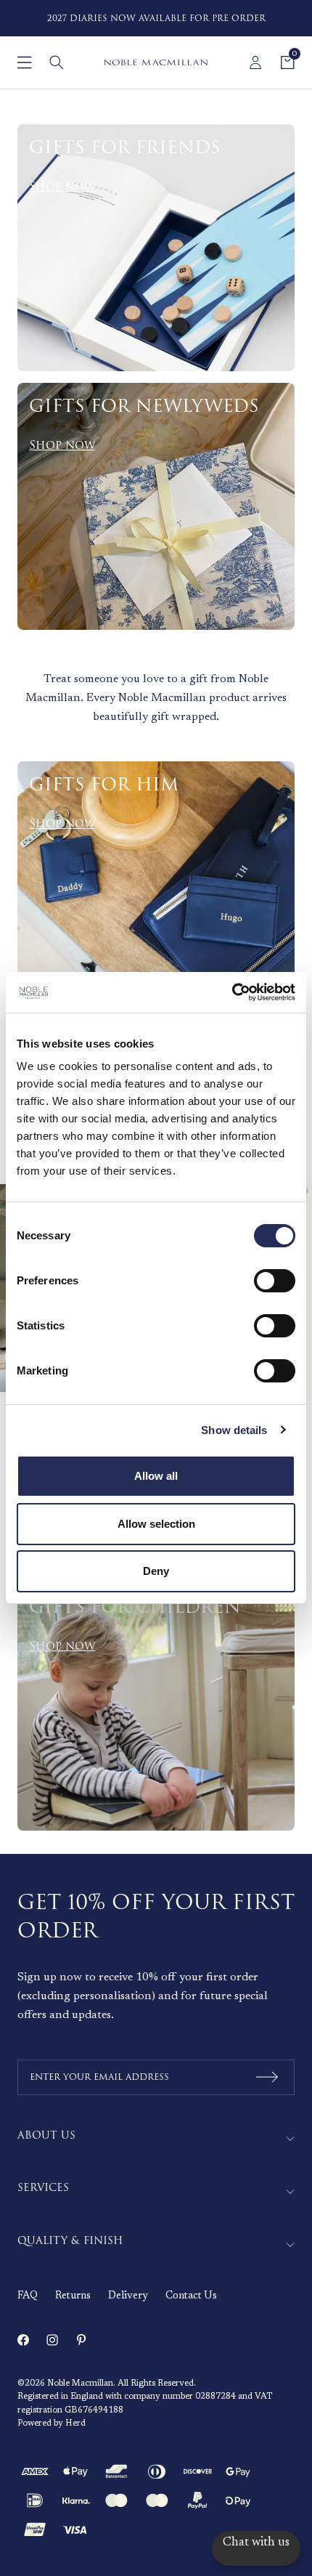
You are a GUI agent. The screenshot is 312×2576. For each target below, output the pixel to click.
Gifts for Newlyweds (144, 407)
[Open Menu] (25, 62)
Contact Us (191, 2296)
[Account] (255, 62)
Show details (234, 1430)
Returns (73, 2296)
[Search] (57, 62)
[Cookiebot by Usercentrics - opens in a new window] (232, 992)
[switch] (275, 1281)
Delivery (128, 2296)
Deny (156, 1571)
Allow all (156, 1476)
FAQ (28, 2296)
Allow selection (156, 1524)
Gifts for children (135, 1608)
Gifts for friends (125, 148)
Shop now (62, 187)
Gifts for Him (104, 785)
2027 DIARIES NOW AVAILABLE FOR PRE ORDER (156, 19)
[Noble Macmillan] (156, 62)
